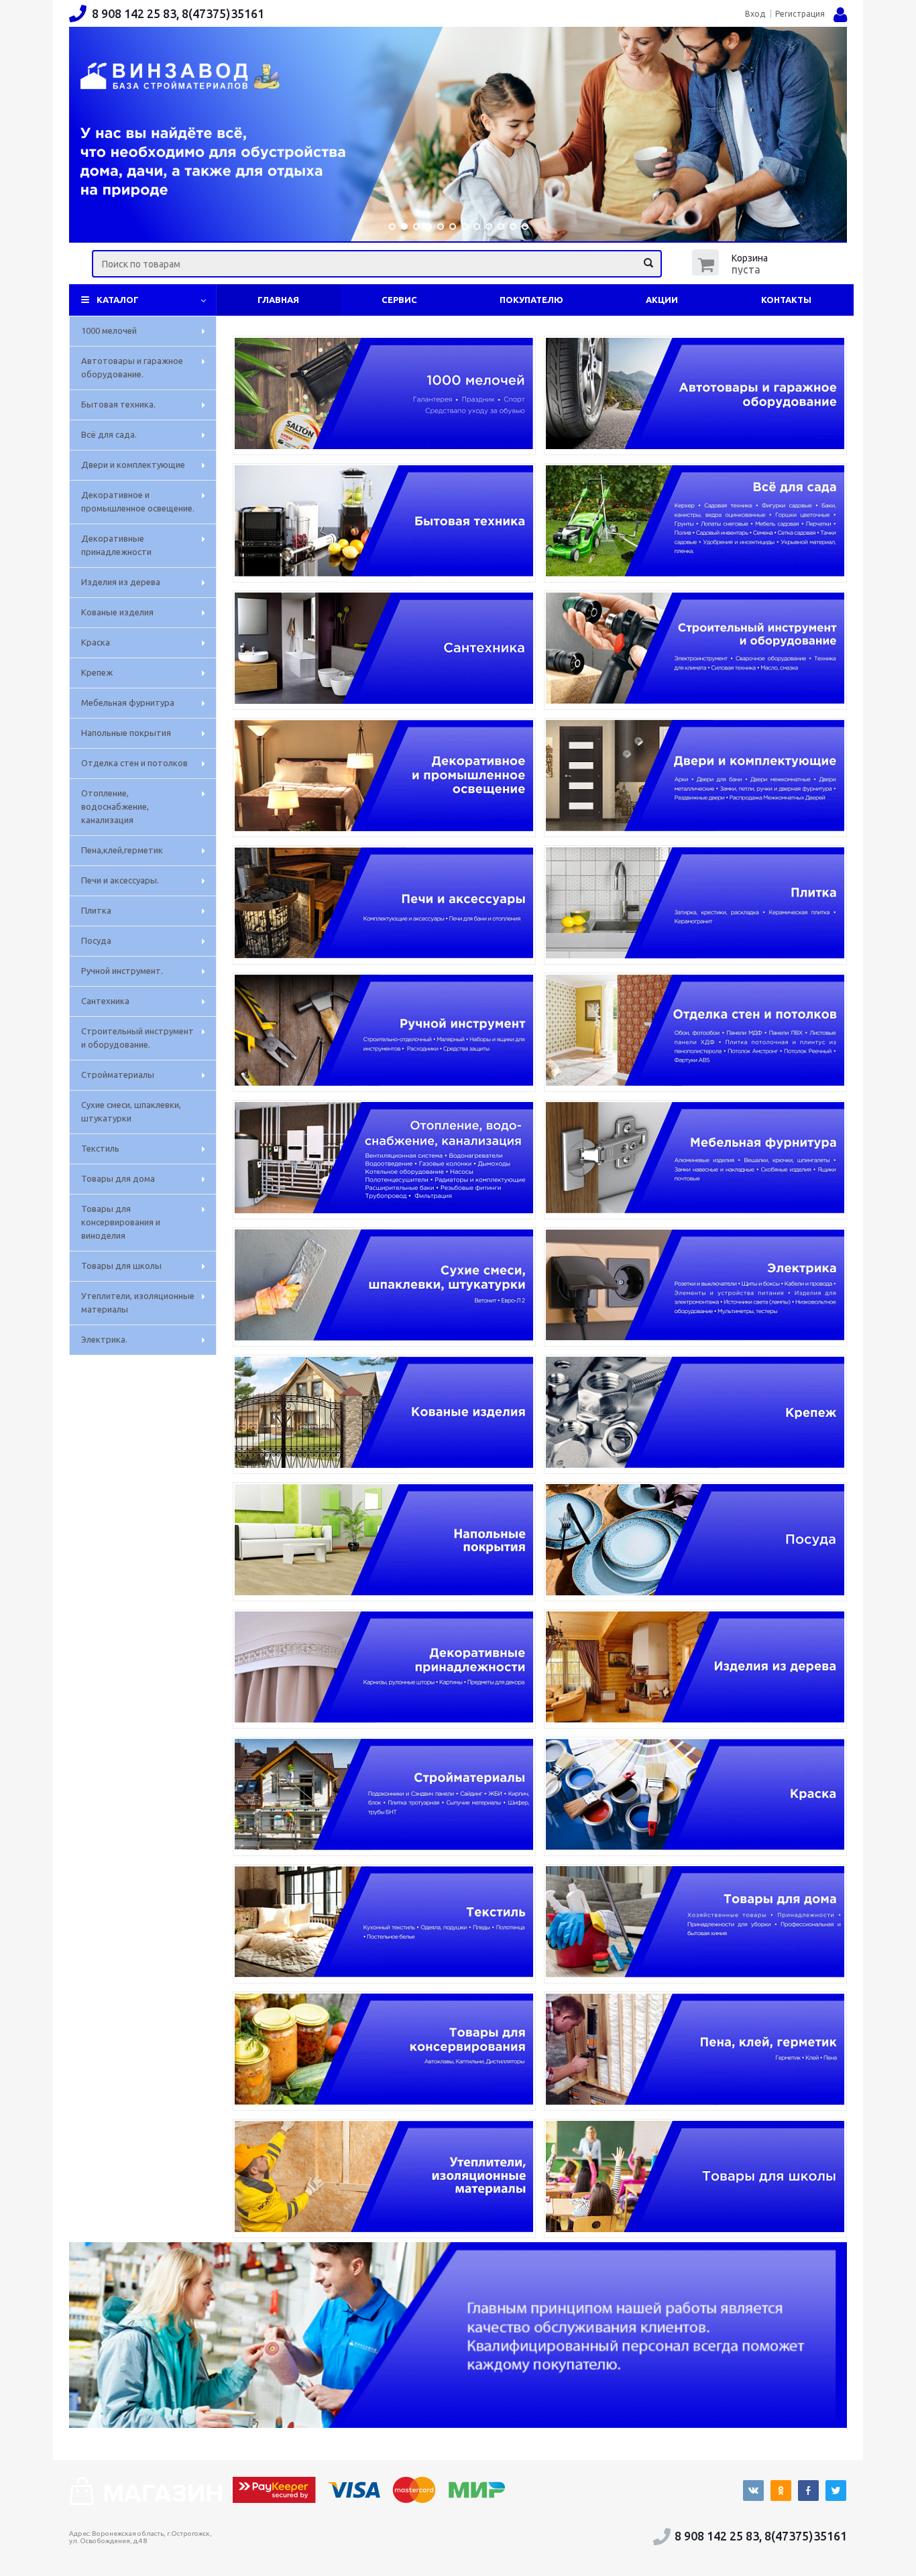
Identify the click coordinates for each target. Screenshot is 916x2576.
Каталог (118, 300)
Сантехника (105, 1001)
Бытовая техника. (118, 404)
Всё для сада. (109, 434)
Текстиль (100, 1148)
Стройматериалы (118, 1075)
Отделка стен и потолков (134, 763)
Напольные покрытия (126, 733)
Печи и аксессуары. (120, 880)
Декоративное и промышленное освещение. (138, 501)
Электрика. (104, 1339)
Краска (96, 642)
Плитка (96, 910)
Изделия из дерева (121, 582)
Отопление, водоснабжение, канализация (115, 806)
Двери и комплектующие (133, 465)
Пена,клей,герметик (122, 850)
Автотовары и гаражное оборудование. (132, 367)
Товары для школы (121, 1266)
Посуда (96, 940)
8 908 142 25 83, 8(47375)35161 (178, 13)
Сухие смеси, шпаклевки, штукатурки (131, 1111)
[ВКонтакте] (753, 2491)
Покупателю (531, 300)
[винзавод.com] (146, 2501)
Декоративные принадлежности (116, 545)
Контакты (786, 300)
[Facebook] (808, 2491)
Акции (662, 300)
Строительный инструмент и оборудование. (137, 1038)
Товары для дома (118, 1178)
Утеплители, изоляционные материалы (138, 1302)
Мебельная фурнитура (128, 702)
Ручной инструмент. (122, 971)
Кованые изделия (117, 612)
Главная (278, 300)
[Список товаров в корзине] (732, 271)
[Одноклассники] (781, 2491)
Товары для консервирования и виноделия (121, 1222)
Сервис (399, 300)
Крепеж (97, 672)
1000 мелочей (109, 330)
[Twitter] (836, 2491)
